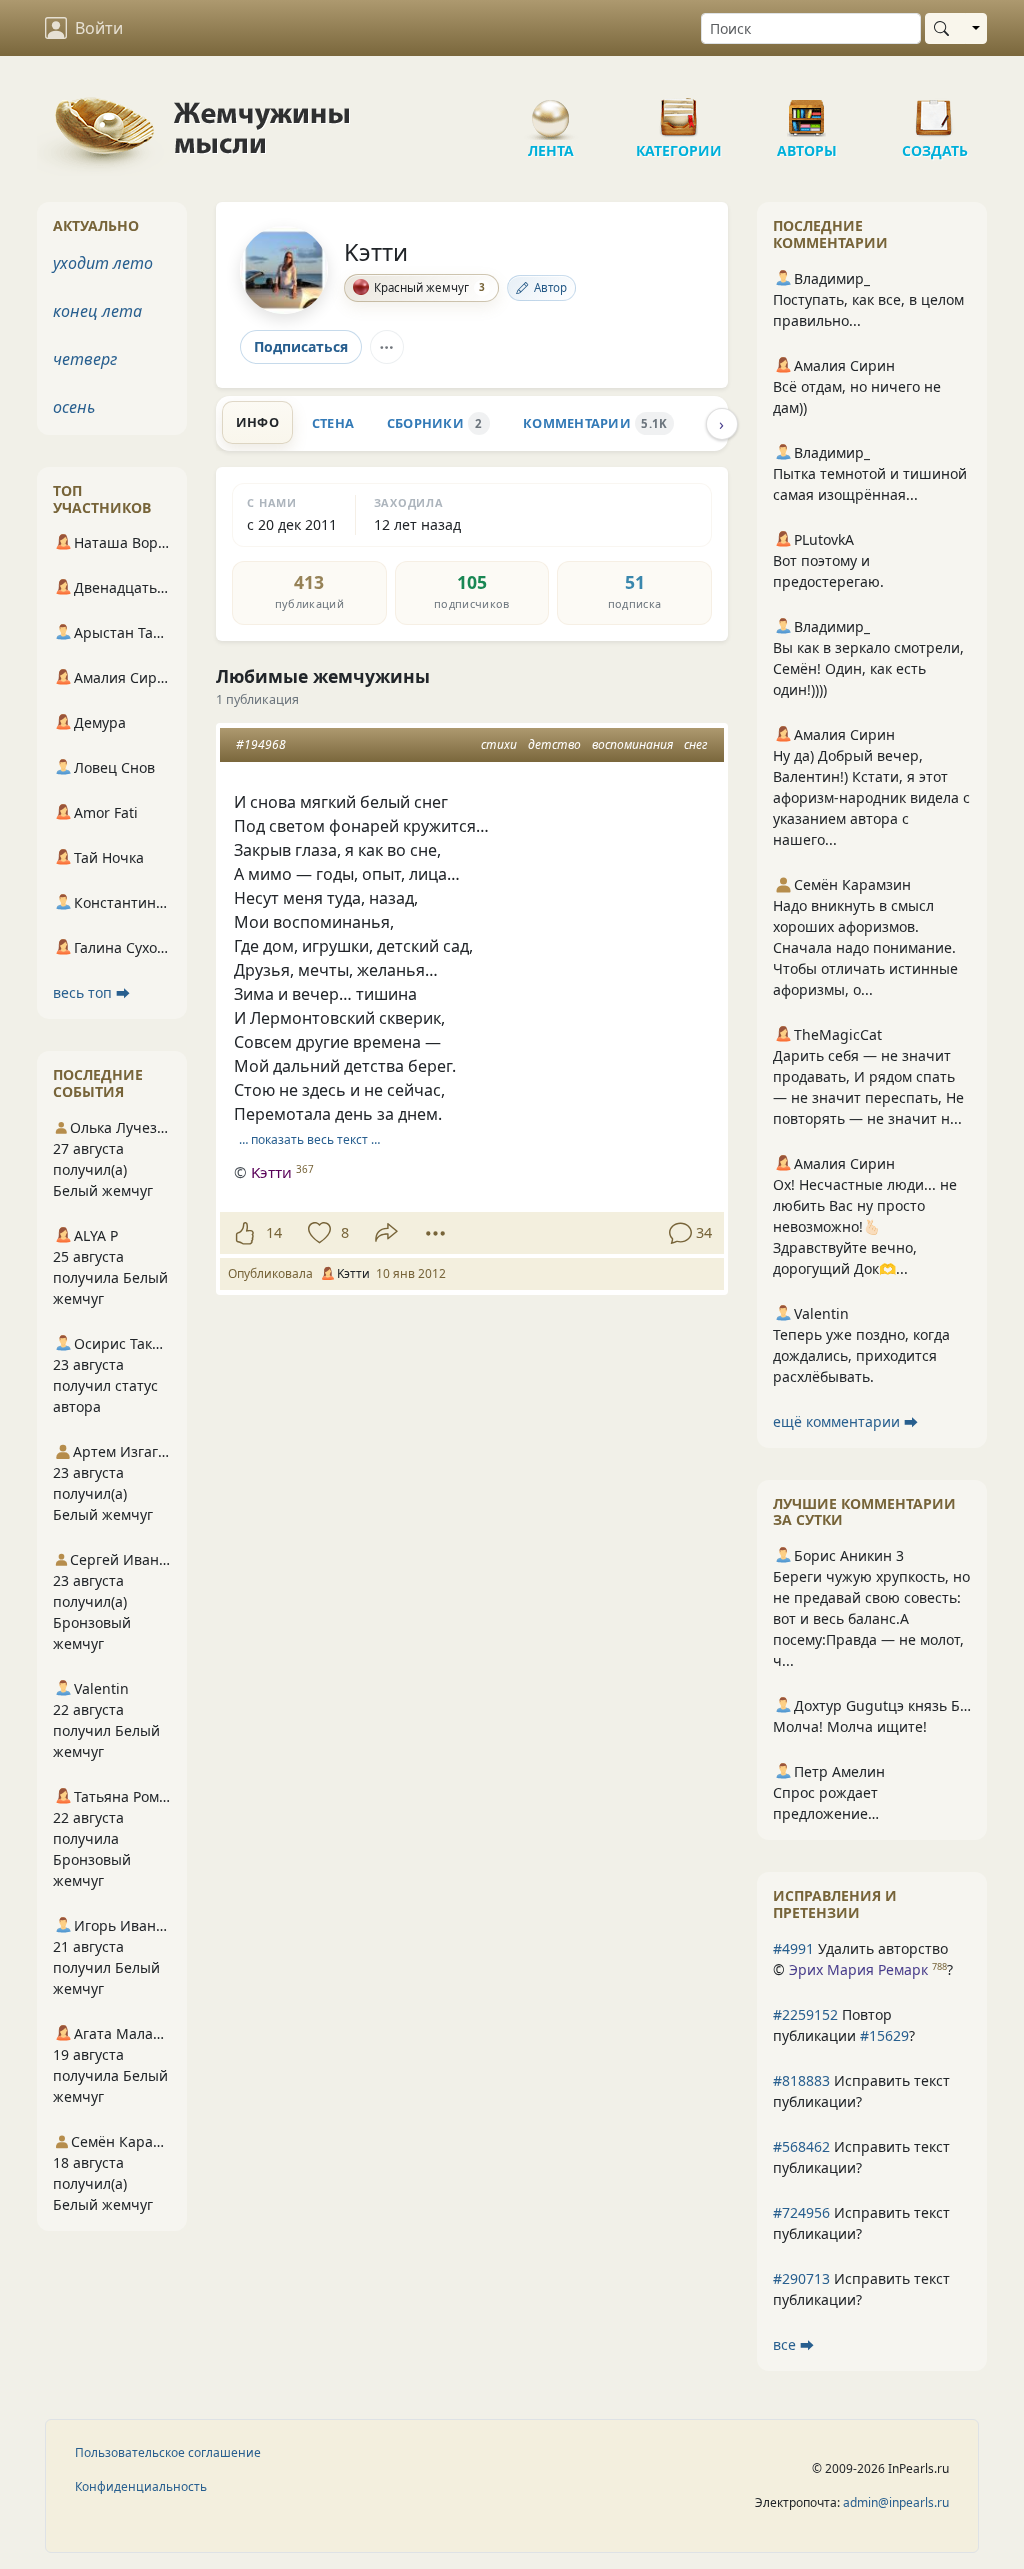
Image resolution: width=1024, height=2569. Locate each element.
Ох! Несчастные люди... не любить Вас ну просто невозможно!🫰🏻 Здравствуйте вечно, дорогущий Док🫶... (865, 1226)
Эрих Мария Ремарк (858, 1969)
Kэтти (376, 252)
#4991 (793, 1948)
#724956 (801, 2212)
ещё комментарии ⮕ (845, 1421)
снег (696, 744)
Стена (333, 423)
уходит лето (103, 263)
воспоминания (632, 744)
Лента (551, 110)
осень (74, 407)
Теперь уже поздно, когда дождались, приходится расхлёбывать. (861, 1355)
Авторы (807, 110)
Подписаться (301, 346)
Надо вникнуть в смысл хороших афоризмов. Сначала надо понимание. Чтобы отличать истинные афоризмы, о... (865, 947)
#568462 (801, 2146)
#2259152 (805, 2014)
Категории (679, 110)
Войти (99, 28)
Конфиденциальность (141, 2486)
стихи (499, 744)
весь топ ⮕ (91, 992)
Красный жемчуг (429, 287)
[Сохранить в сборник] (317, 1233)
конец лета (97, 311)
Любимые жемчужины (323, 676)
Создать (935, 110)
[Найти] (945, 28)
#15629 (884, 2035)
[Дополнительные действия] (435, 1233)
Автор (550, 287)
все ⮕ (793, 2344)
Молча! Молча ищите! (850, 1726)
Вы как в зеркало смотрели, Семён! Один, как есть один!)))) (868, 668)
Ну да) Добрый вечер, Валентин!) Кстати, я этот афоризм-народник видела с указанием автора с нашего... (871, 797)
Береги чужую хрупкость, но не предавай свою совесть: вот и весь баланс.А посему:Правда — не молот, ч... (871, 1618)
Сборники (435, 423)
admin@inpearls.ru (896, 2502)
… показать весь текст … (309, 1139)
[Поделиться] (386, 1232)
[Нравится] (244, 1233)
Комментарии (595, 423)
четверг (85, 359)
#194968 (261, 744)
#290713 (801, 2278)
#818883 (801, 2080)
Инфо (257, 422)
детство (554, 744)
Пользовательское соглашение (168, 2452)
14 (274, 1232)
